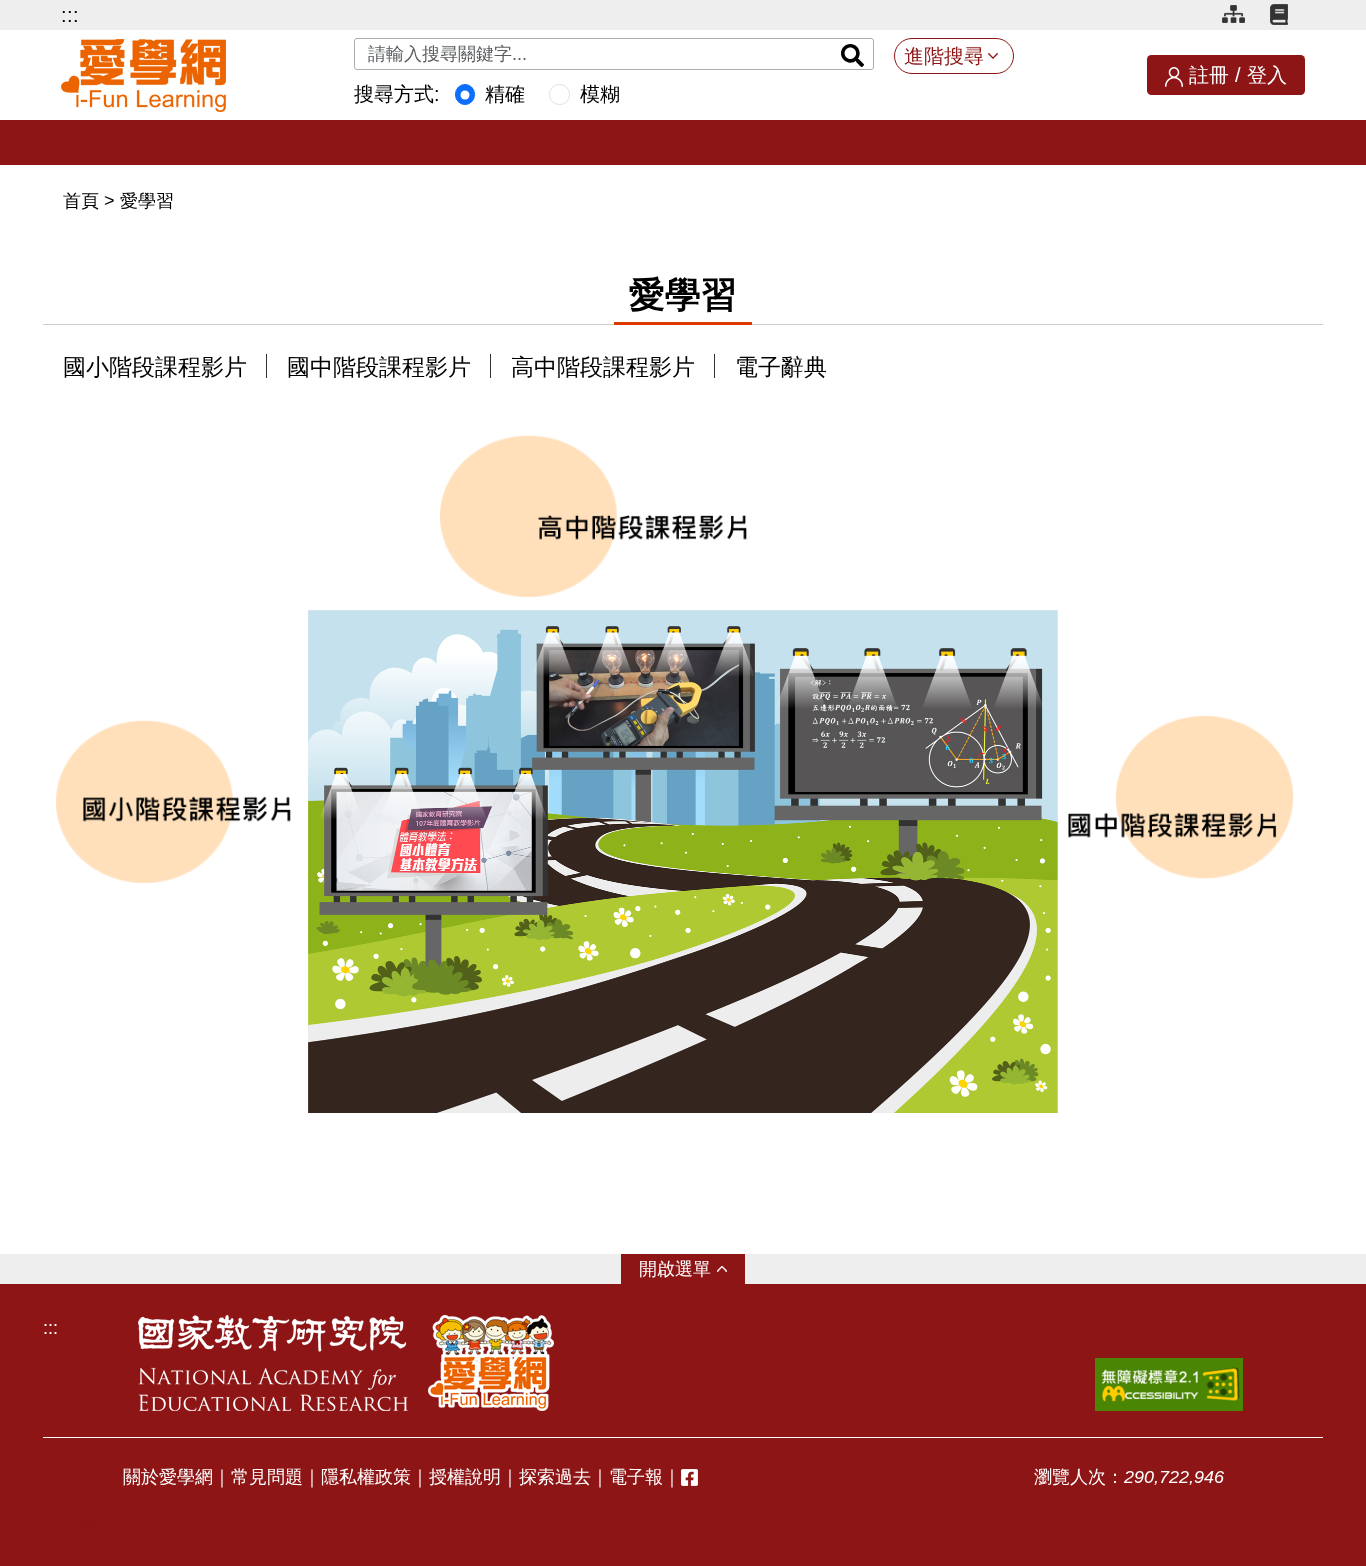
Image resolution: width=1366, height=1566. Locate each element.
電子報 (636, 1477)
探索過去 (555, 1477)
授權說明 (465, 1477)
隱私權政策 (366, 1477)
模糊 (600, 94)
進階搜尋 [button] (944, 56)
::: (70, 15)
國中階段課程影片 (379, 367)
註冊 (1209, 75)
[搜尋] (853, 54)
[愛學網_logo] (143, 75)
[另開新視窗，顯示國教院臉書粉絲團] (689, 1477)
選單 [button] (693, 1269)
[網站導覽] (1241, 17)
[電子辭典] (1287, 17)
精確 (505, 94)
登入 (1267, 75)
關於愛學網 (168, 1477)
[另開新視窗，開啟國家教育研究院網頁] (273, 1363)
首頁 (83, 201)
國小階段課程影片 (155, 367)
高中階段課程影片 (603, 367)
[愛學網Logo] (491, 1363)
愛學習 (147, 201)
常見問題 (267, 1477)
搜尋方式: (397, 94)
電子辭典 (781, 367)
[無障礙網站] (1169, 1384)
